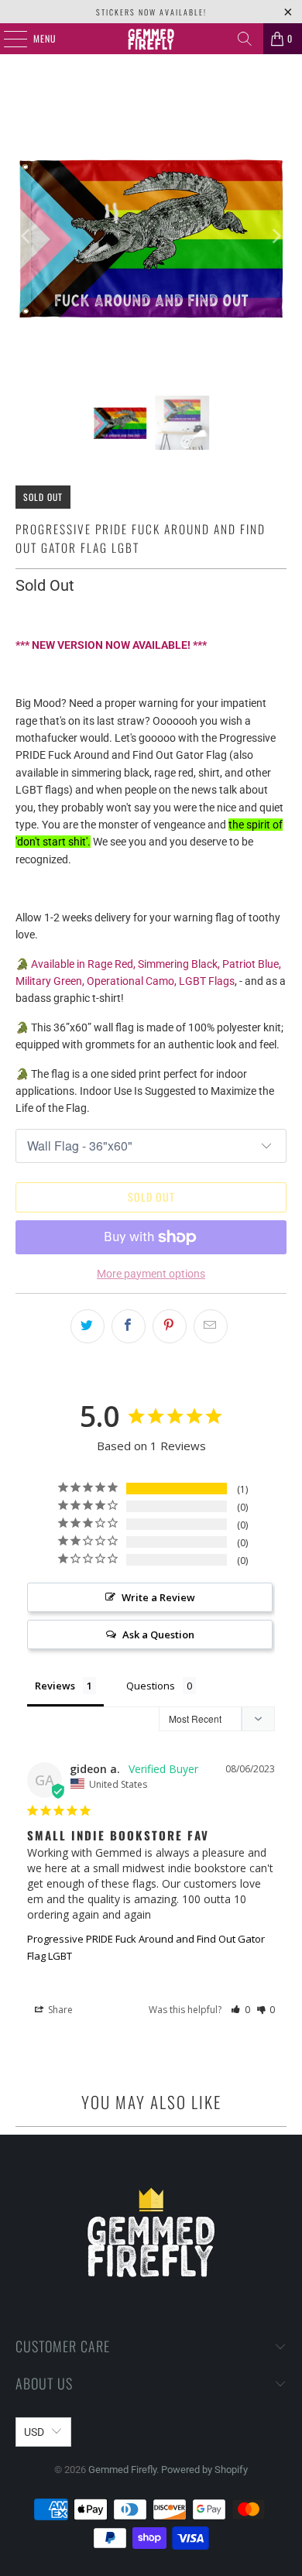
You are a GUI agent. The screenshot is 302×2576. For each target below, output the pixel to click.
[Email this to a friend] (211, 1326)
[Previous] (27, 237)
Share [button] (59, 2010)
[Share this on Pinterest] (170, 1326)
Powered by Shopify (204, 2470)
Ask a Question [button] (158, 1634)
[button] (240, 2010)
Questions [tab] (151, 1686)
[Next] (275, 237)
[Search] (245, 39)
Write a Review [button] (158, 1597)
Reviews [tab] (55, 1686)
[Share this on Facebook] (129, 1326)
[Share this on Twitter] (88, 1326)
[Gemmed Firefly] (151, 39)
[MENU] (7, 39)
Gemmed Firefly (122, 2470)
